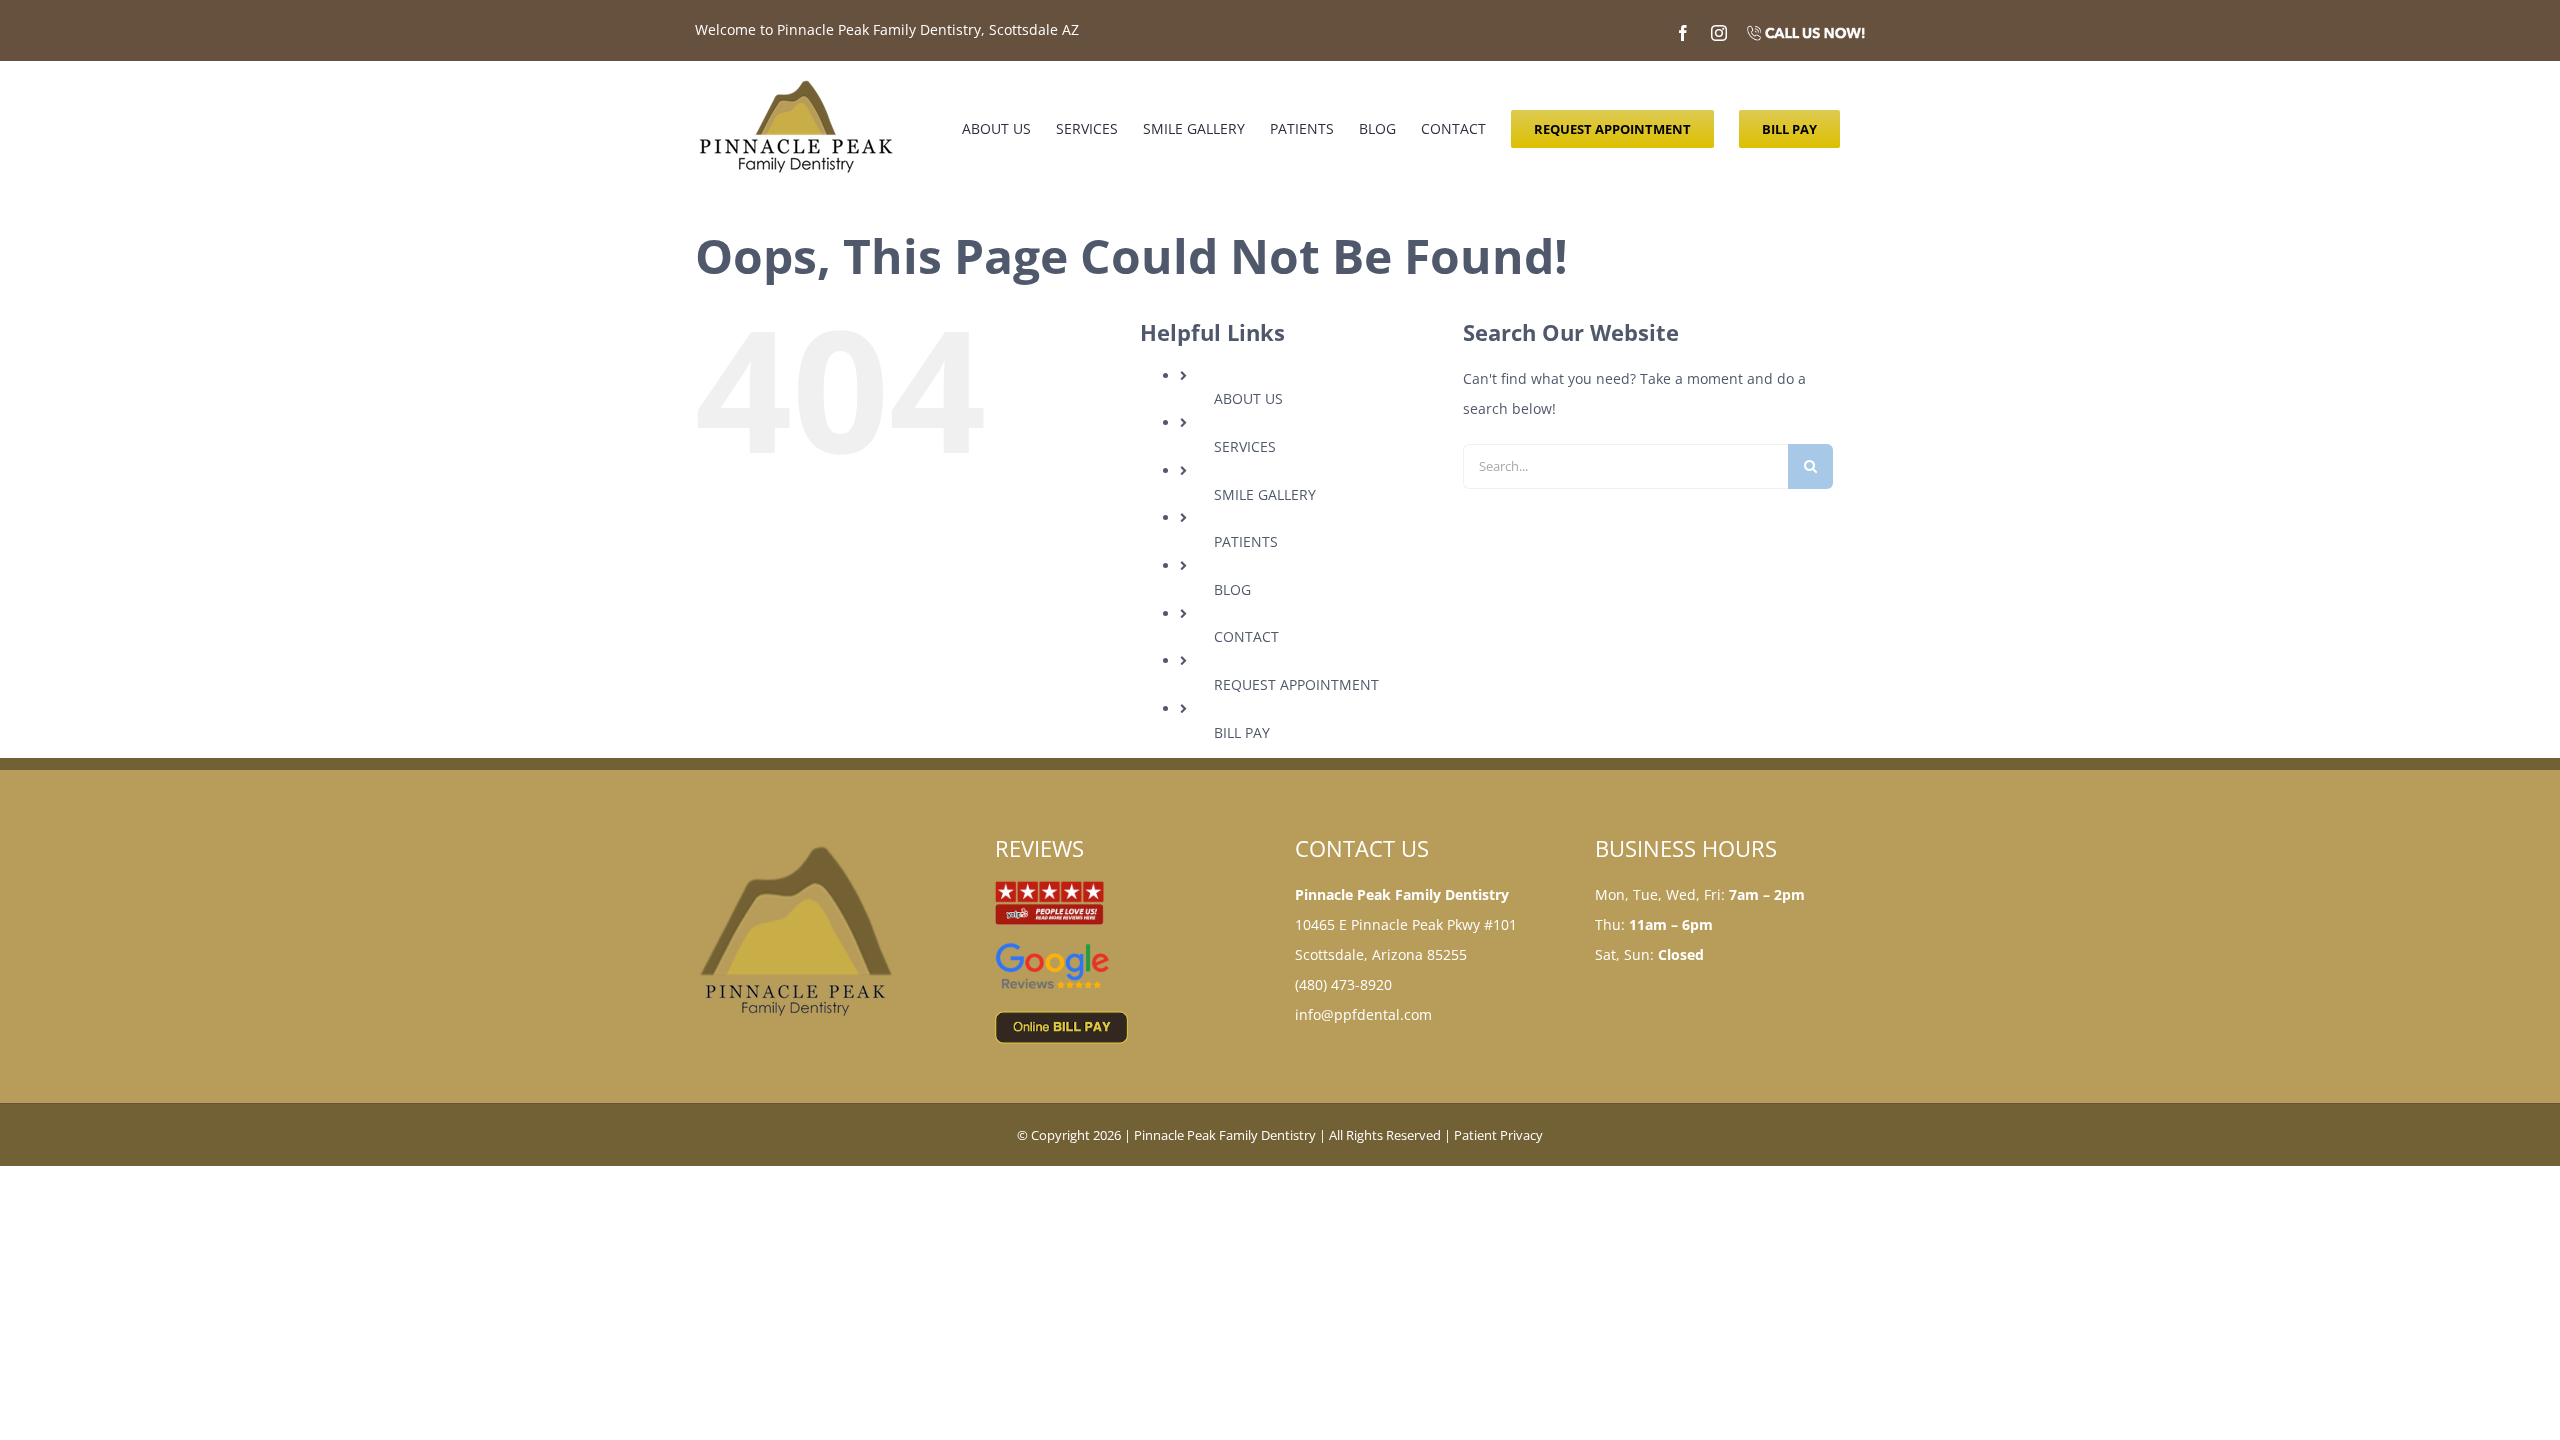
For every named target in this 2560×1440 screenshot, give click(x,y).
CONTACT (1246, 636)
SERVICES (1245, 446)
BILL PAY (1242, 732)
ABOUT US (1248, 398)
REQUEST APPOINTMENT (1296, 684)
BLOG (1232, 589)
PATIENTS (1246, 541)
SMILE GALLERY (1265, 494)
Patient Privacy (1498, 1135)
